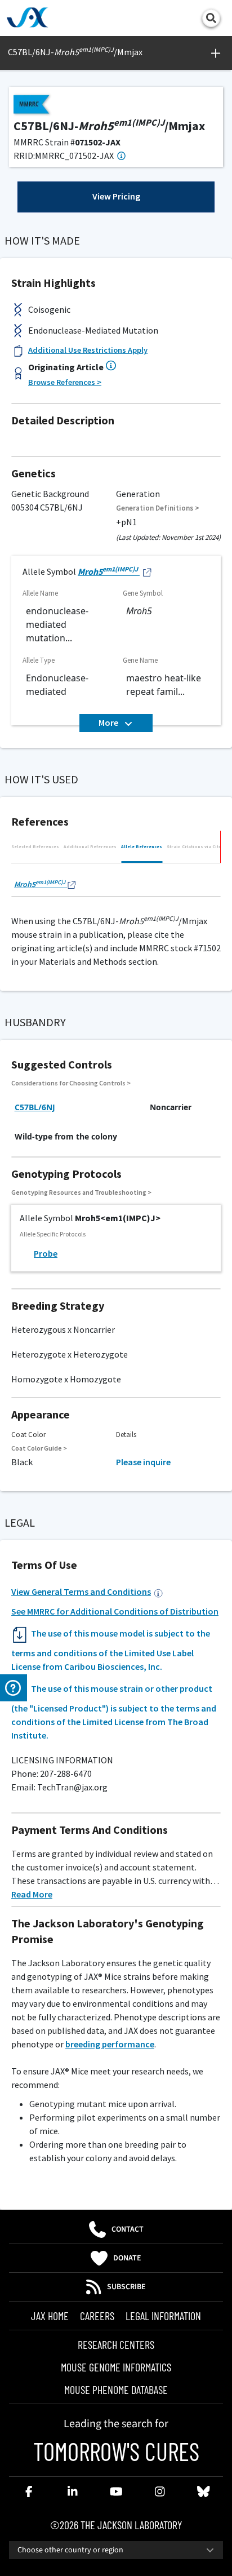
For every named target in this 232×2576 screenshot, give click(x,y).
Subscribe (126, 2287)
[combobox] (116, 2550)
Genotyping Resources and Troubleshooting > (81, 1192)
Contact (128, 2229)
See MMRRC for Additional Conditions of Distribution (115, 1611)
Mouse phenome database (116, 2389)
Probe (46, 1253)
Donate (127, 2258)
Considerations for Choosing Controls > (71, 1083)
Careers (97, 2316)
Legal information (163, 2316)
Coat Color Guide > (39, 1448)
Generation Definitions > (158, 508)
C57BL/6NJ (35, 1107)
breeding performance (110, 2044)
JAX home (50, 2316)
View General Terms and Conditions (81, 1591)
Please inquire (143, 1462)
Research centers (116, 2344)
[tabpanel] (116, 883)
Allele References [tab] (142, 846)
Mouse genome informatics (116, 2367)
